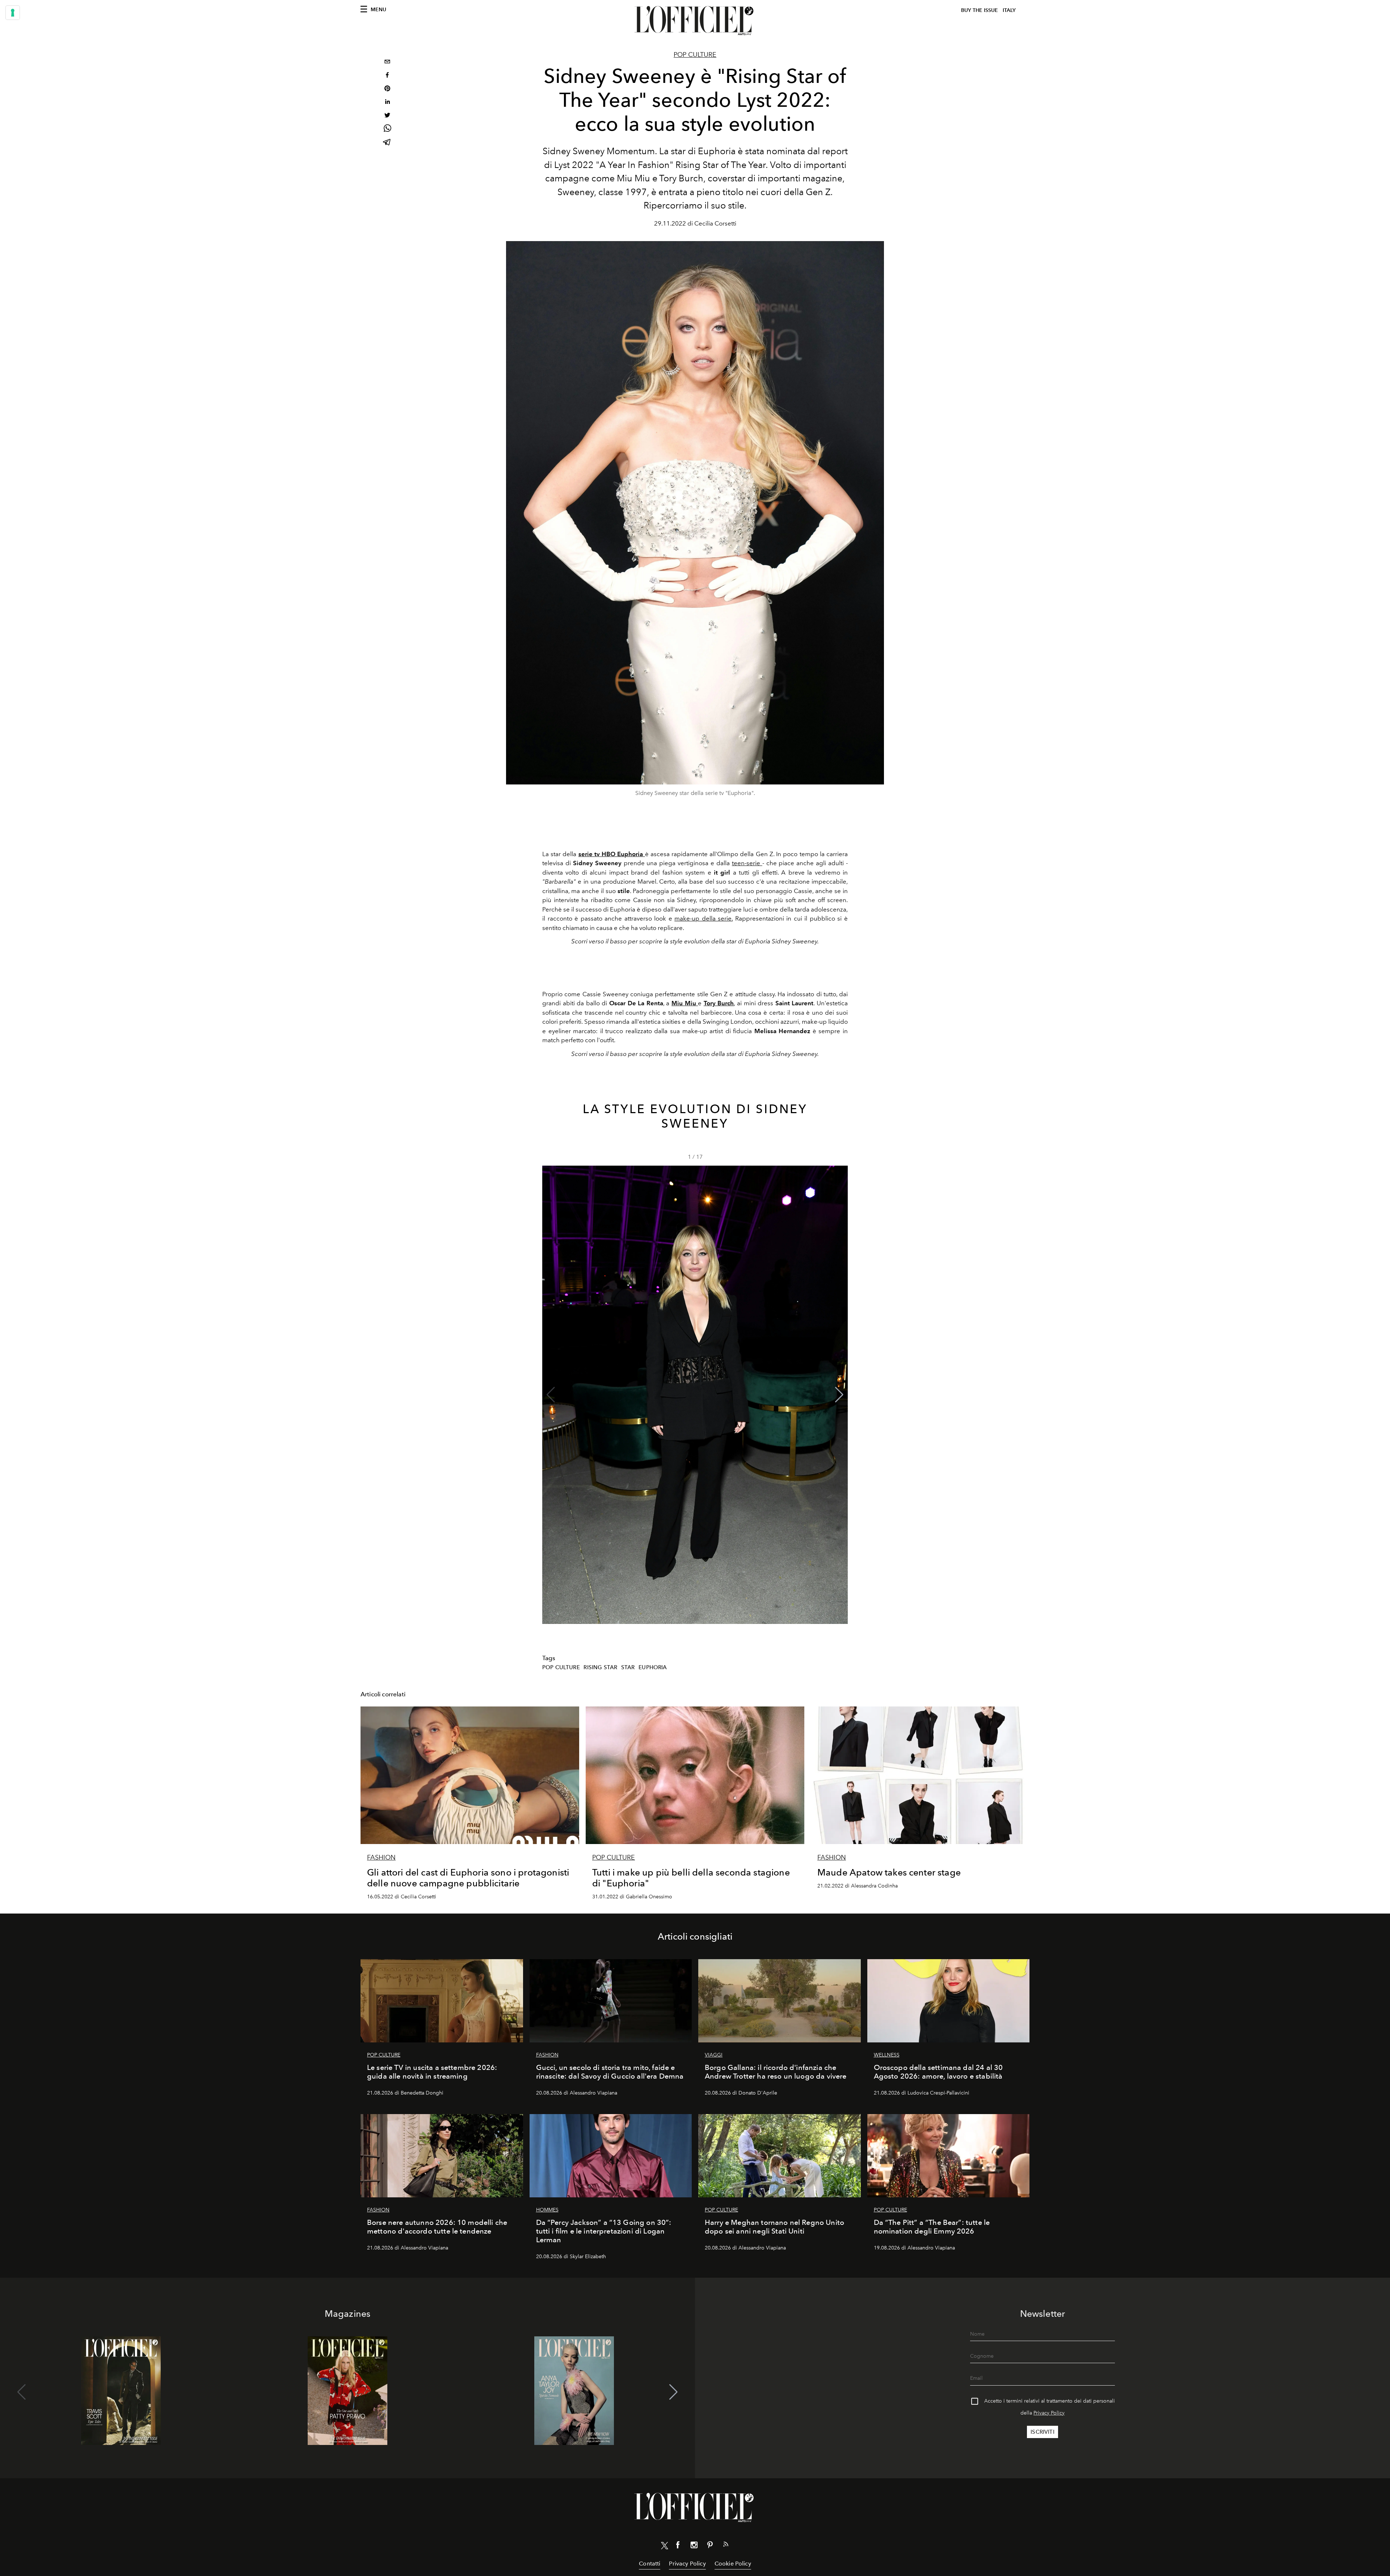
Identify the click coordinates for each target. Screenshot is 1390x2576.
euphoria (653, 1667)
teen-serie (747, 863)
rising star (600, 1667)
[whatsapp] (387, 129)
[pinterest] (387, 89)
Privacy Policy (1049, 2413)
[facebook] (387, 76)
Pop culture (695, 55)
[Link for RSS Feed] (726, 2546)
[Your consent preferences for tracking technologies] (13, 13)
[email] (387, 62)
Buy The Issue (980, 10)
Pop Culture (561, 1667)
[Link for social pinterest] (710, 2546)
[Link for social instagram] (694, 2546)
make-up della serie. (704, 918)
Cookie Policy (733, 2564)
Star (628, 1667)
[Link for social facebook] (678, 2546)
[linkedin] (387, 103)
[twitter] (387, 116)
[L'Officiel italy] (695, 21)
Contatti (650, 2564)
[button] (839, 1395)
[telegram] (387, 143)
